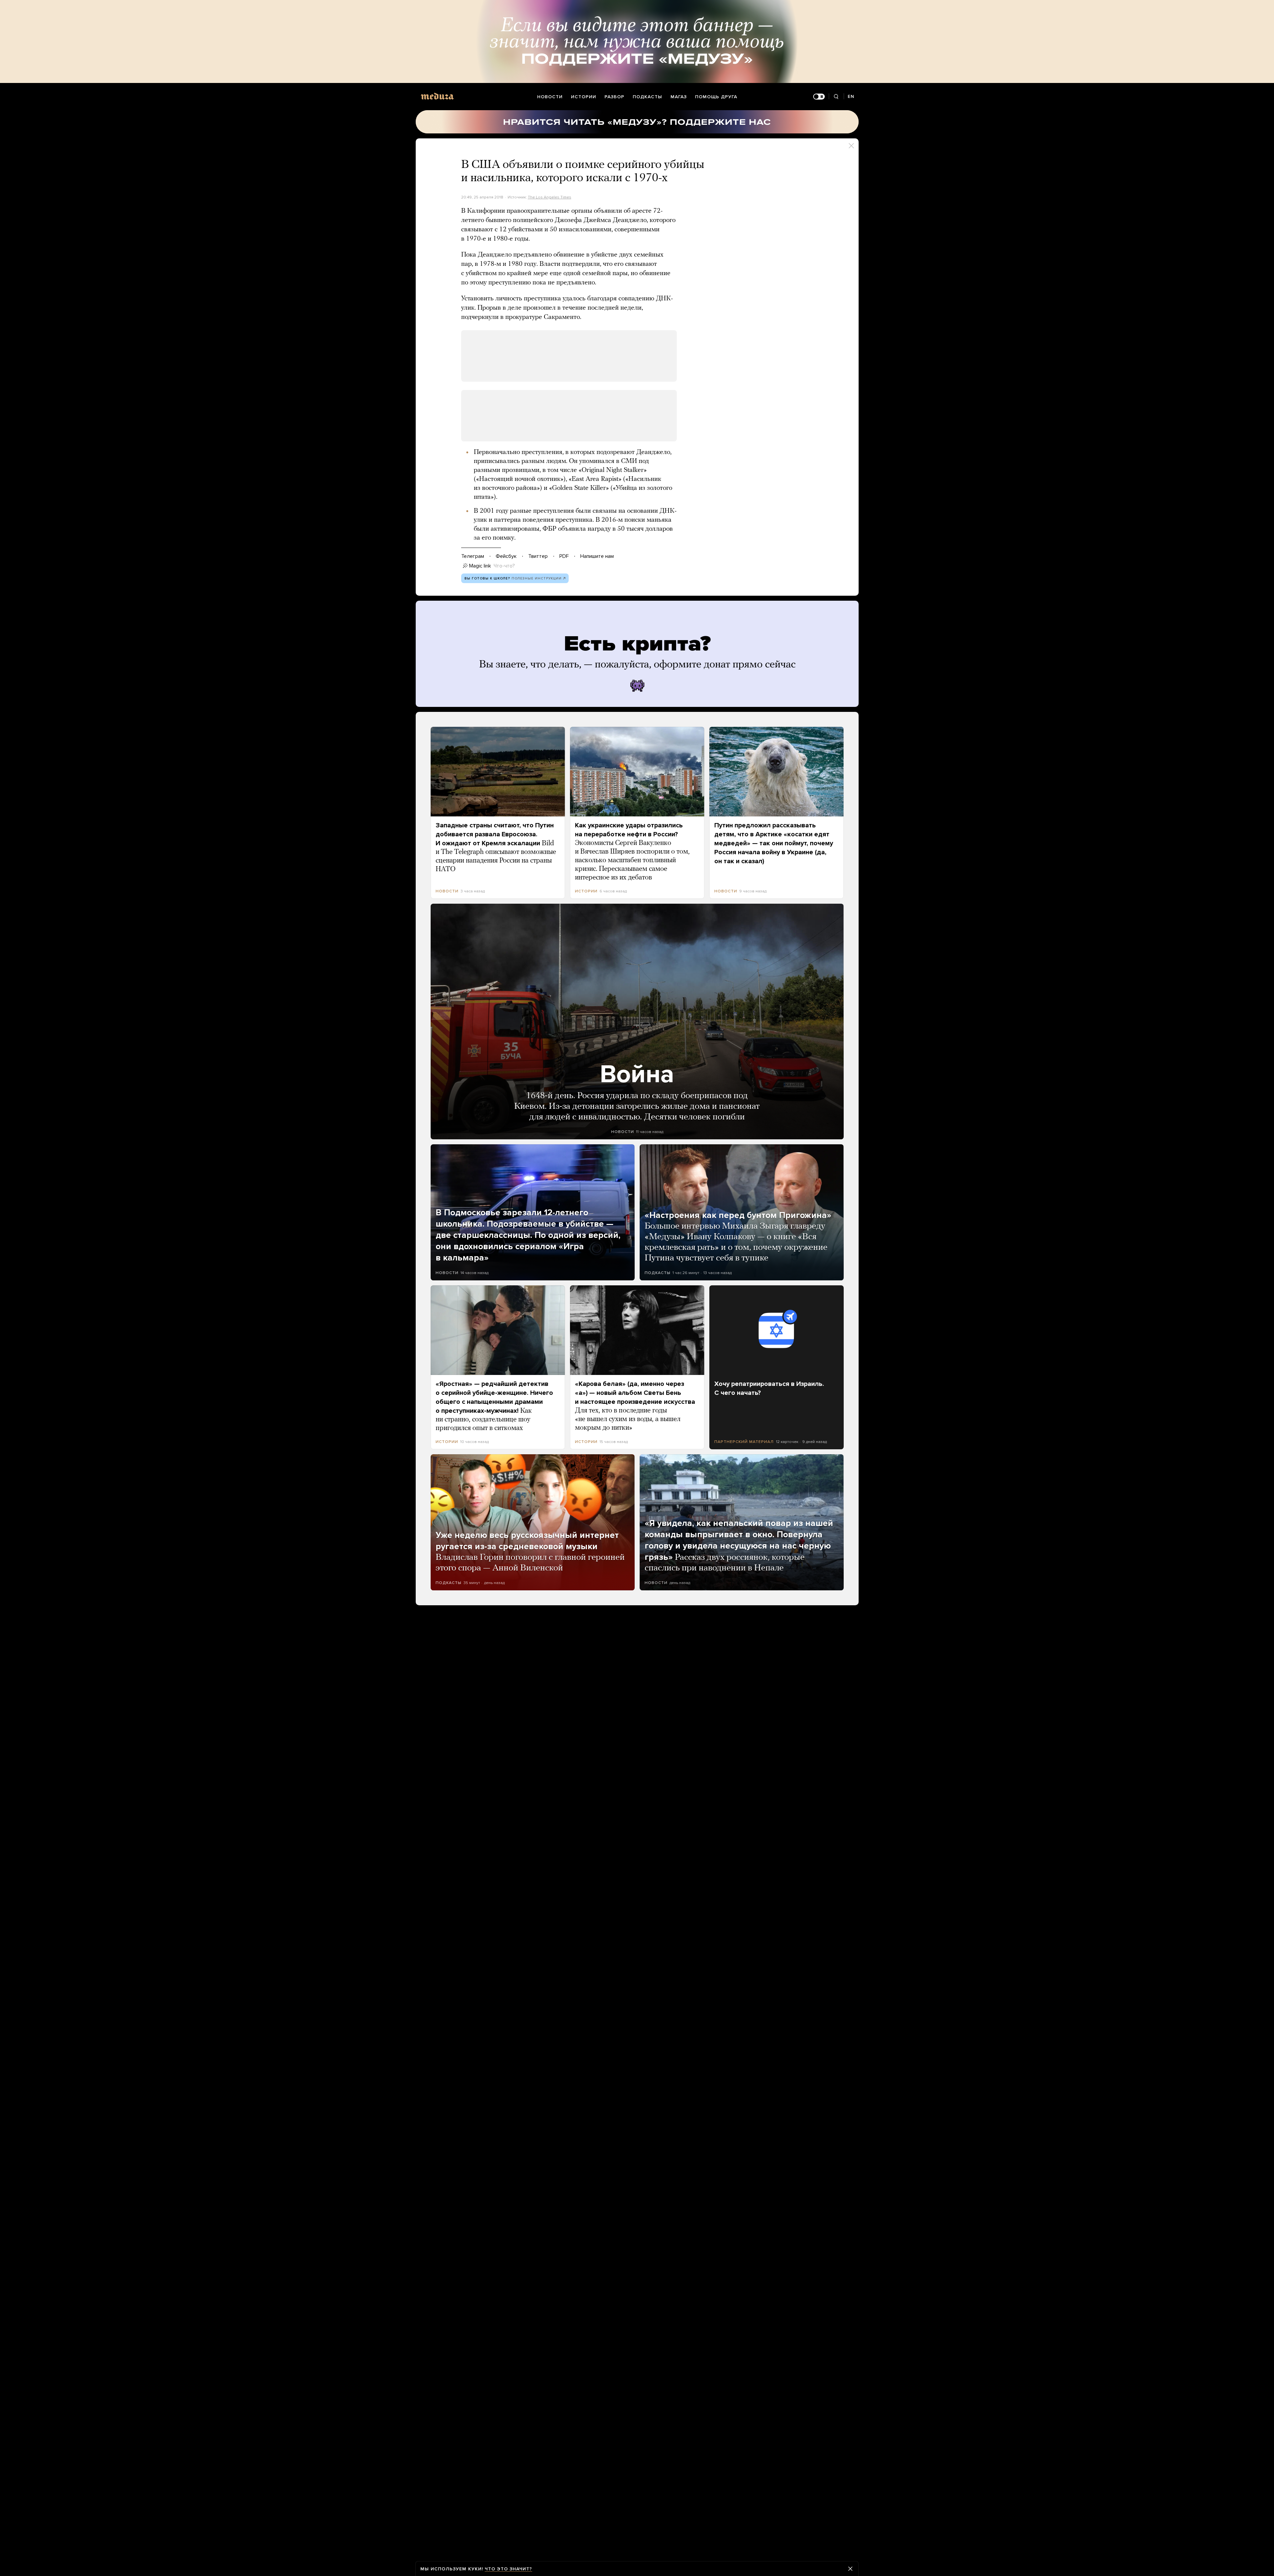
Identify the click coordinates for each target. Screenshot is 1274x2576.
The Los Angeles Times (550, 197)
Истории (584, 97)
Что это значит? (508, 2569)
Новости (550, 97)
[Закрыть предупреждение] (850, 2569)
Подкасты (647, 97)
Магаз (679, 97)
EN (851, 96)
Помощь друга (716, 97)
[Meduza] (437, 96)
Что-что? (504, 566)
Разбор (614, 97)
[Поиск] (836, 97)
